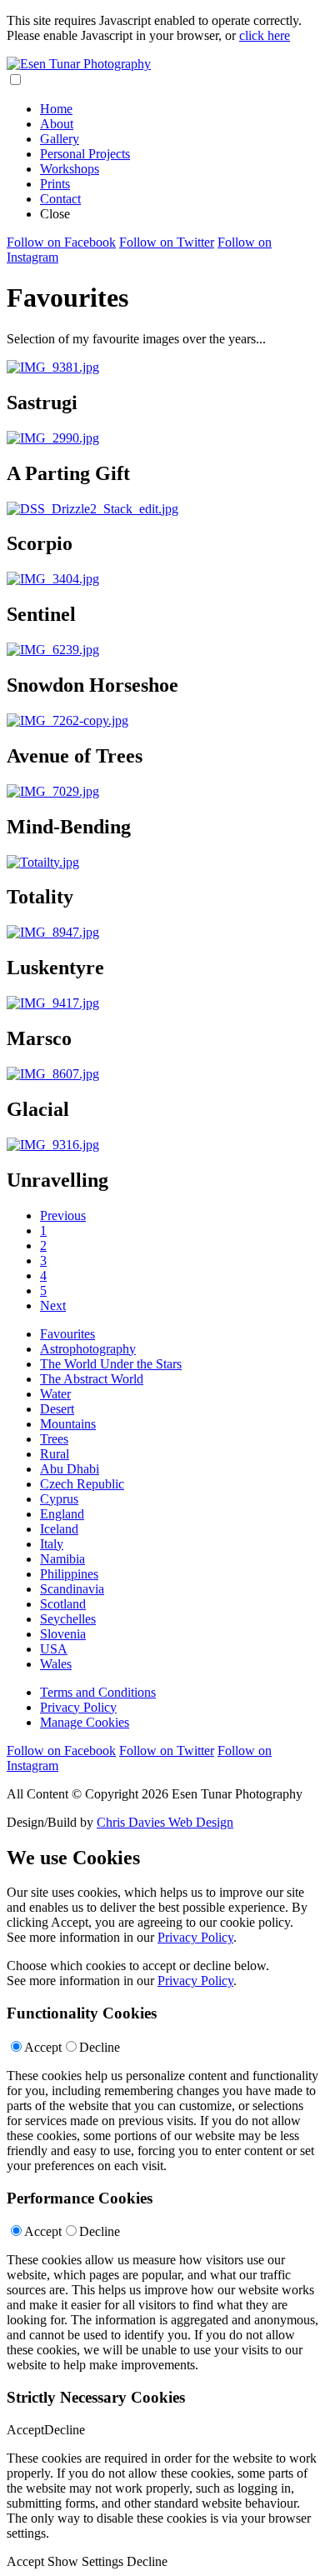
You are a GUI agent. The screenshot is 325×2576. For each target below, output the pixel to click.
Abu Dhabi (70, 1469)
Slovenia (63, 1634)
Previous (63, 1215)
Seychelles (68, 1619)
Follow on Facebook (61, 242)
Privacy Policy (78, 1707)
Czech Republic (82, 1484)
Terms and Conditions (98, 1692)
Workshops (70, 169)
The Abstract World (92, 1379)
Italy (52, 1544)
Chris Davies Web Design (165, 1822)
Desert (57, 1409)
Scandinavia (72, 1589)
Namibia (62, 1559)
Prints (55, 184)
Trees (54, 1439)
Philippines (69, 1574)
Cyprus (59, 1499)
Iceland (59, 1529)
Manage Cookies (85, 1722)
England (62, 1514)
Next (53, 1306)
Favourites (67, 1334)
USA (54, 1649)
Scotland (63, 1604)
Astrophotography (88, 1349)
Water (55, 1394)
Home (56, 109)
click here (265, 35)
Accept (43, 2047)
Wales (56, 1664)
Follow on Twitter (167, 242)
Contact (60, 199)
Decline (100, 2047)
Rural (55, 1454)
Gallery (60, 139)
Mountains (68, 1424)
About (57, 124)
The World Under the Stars (111, 1364)
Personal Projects (85, 154)
